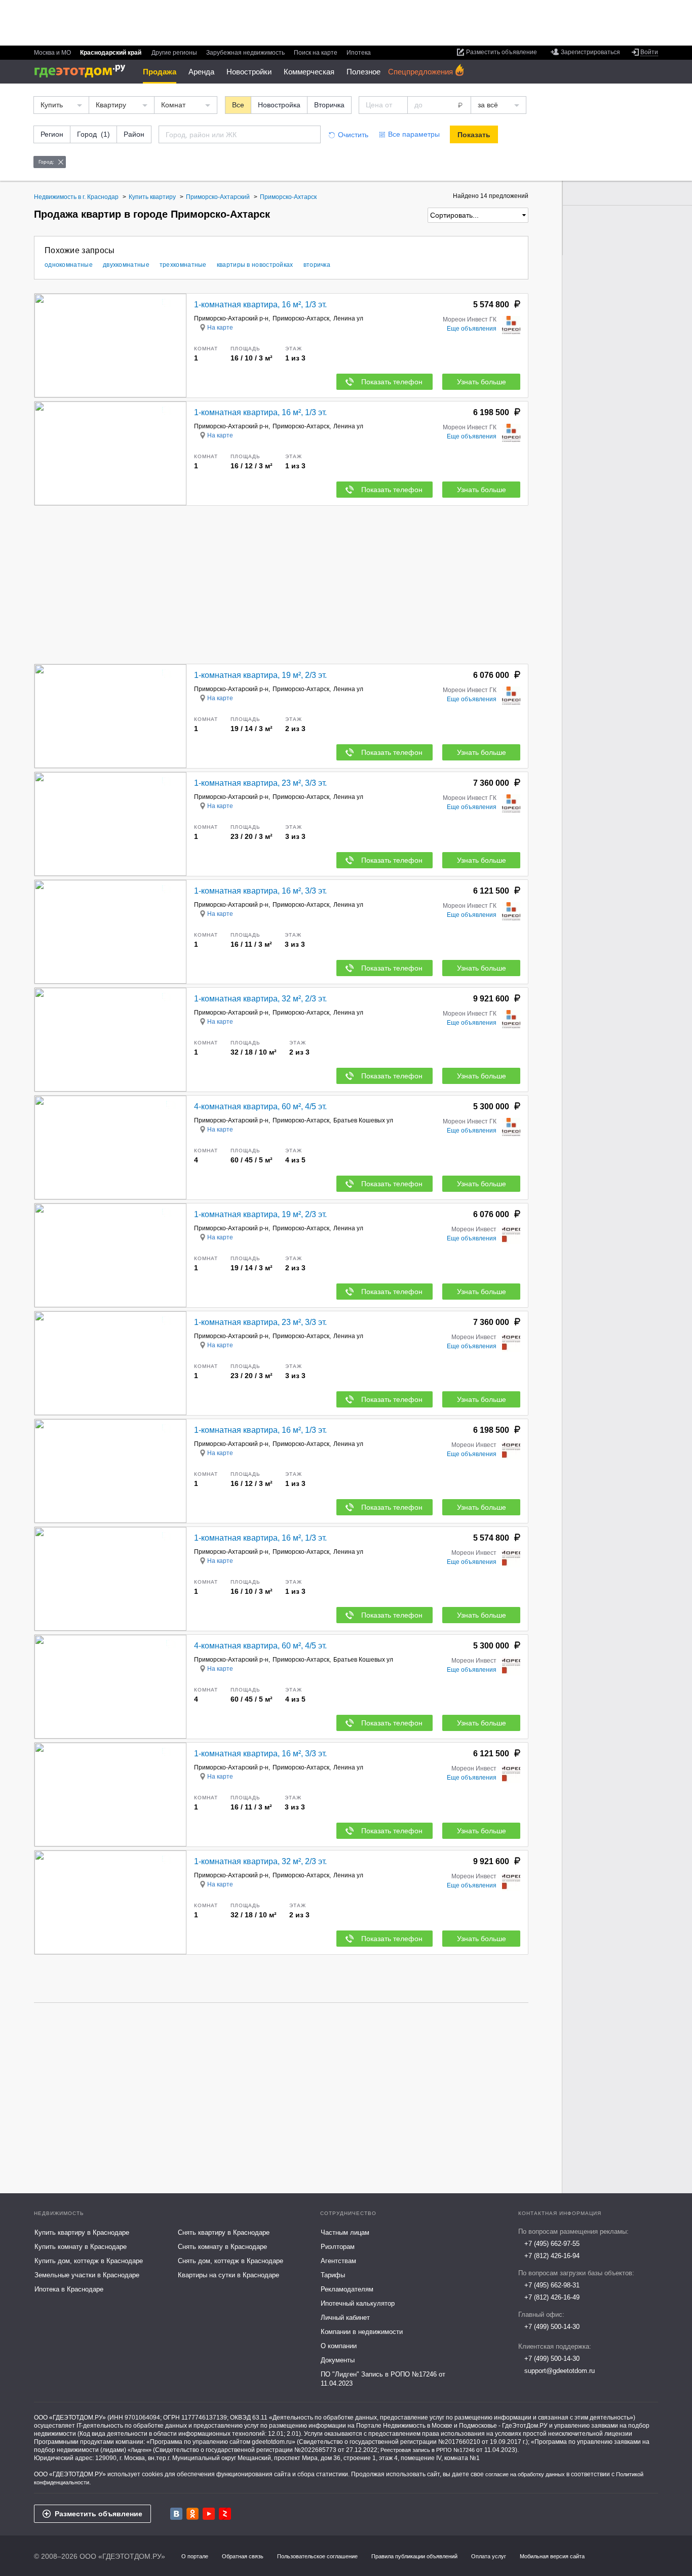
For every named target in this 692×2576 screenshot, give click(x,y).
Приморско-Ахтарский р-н (231, 318)
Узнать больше (482, 382)
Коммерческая (309, 72)
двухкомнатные (126, 265)
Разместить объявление (99, 2514)
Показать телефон (392, 382)
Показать (474, 135)
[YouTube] (209, 2514)
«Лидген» (140, 2450)
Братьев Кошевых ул (363, 1120)
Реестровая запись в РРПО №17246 (428, 2450)
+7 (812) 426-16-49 (552, 2297)
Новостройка (279, 105)
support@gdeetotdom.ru (560, 2371)
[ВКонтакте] (176, 2514)
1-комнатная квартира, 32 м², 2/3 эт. (260, 999)
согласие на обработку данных (525, 2474)
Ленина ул (348, 318)
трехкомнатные (183, 265)
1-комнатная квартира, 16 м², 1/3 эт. (260, 305)
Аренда (201, 72)
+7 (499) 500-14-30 (552, 2327)
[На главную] (83, 71)
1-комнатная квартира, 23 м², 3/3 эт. (260, 783)
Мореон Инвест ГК (470, 319)
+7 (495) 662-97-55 (552, 2244)
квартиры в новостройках (255, 265)
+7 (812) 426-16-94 (552, 2256)
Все (238, 105)
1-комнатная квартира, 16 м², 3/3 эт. (260, 891)
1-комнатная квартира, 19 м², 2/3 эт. (260, 675)
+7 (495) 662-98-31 (552, 2285)
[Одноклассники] (193, 2514)
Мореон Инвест (474, 1229)
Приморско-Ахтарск (301, 318)
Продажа (160, 72)
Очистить (353, 135)
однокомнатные (69, 265)
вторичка (317, 265)
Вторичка (329, 105)
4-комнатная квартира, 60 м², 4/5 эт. (260, 1106)
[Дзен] (225, 2514)
